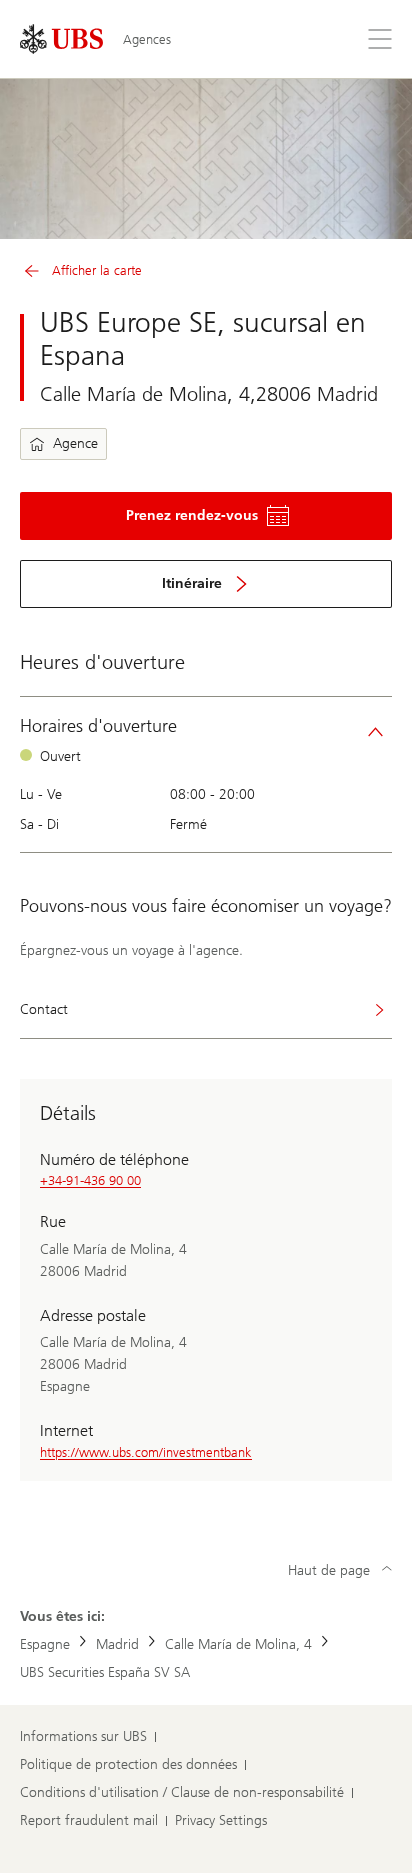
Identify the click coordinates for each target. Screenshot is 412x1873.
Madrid (117, 1644)
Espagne (45, 1644)
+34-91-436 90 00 (90, 1180)
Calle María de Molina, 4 (238, 1644)
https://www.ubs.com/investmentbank (146, 1452)
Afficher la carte (97, 270)
